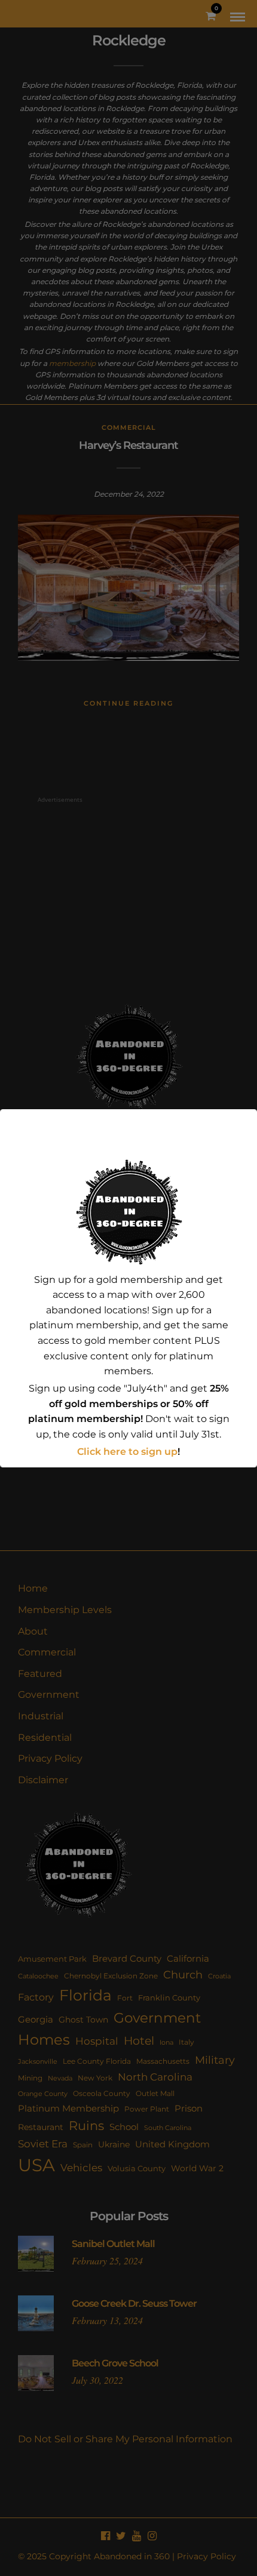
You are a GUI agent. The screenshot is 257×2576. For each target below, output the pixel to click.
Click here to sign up (127, 1452)
